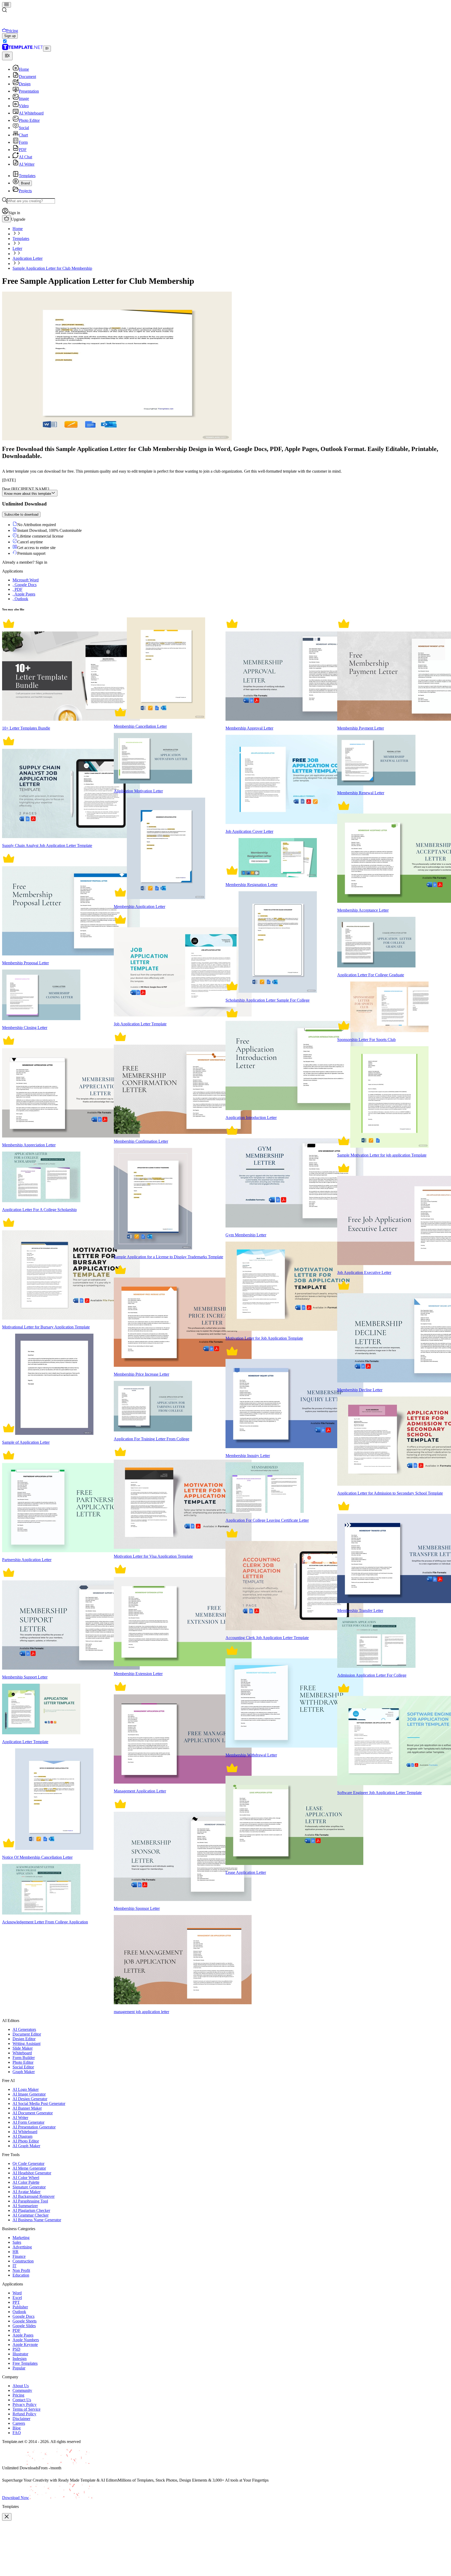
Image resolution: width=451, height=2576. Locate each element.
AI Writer (20, 2118)
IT (14, 2266)
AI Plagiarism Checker (31, 2210)
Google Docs (23, 2316)
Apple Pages (23, 2335)
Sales (17, 2242)
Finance (19, 2256)
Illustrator (20, 2354)
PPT (16, 2302)
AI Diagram (22, 2136)
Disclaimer (21, 2419)
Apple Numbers (26, 2340)
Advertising (22, 2247)
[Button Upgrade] (7, 219)
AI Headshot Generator (32, 2173)
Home (18, 229)
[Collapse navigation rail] (47, 49)
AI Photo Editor (26, 2141)
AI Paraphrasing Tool (30, 2201)
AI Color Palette (26, 2182)
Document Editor (27, 2034)
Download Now (16, 2498)
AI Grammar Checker (31, 2215)
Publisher (20, 2307)
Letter (17, 248)
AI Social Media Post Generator (39, 2103)
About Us (21, 2386)
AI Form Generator (28, 2122)
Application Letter (28, 258)
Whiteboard (22, 2053)
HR (16, 2252)
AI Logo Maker (26, 2089)
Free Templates (25, 2363)
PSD (16, 2349)
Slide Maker (23, 2048)
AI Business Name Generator (37, 2220)
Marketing (21, 2238)
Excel (17, 2298)
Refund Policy (24, 2414)
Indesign (20, 2359)
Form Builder (24, 2058)
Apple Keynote (25, 2345)
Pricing (18, 2395)
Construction (23, 2261)
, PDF (17, 589)
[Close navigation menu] (7, 56)
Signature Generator (29, 2187)
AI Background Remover (34, 2196)
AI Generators (24, 2029)
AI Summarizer (25, 2206)
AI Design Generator (30, 2099)
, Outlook (20, 599)
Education (21, 2275)
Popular (19, 2368)
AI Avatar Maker (26, 2192)
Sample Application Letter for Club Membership (52, 268)
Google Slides (24, 2326)
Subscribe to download (21, 514)
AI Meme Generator (29, 2168)
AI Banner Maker (27, 2108)
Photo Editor (23, 2062)
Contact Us (22, 2400)
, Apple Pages (24, 594)
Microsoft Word (26, 580)
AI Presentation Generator (34, 2127)
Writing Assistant (26, 2044)
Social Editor (23, 2067)
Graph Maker (24, 2072)
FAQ (17, 2433)
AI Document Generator (33, 2113)
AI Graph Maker (26, 2146)
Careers (19, 2423)
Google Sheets (25, 2321)
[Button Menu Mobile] (7, 5)
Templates (21, 239)
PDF (16, 2330)
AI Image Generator (29, 2094)
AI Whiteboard (25, 2132)
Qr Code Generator (28, 2163)
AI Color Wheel (26, 2178)
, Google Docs (25, 585)
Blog (17, 2428)
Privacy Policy (25, 2405)
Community (22, 2390)
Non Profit (21, 2270)
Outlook (19, 2312)
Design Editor (24, 2039)
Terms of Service (26, 2409)
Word (17, 2293)
